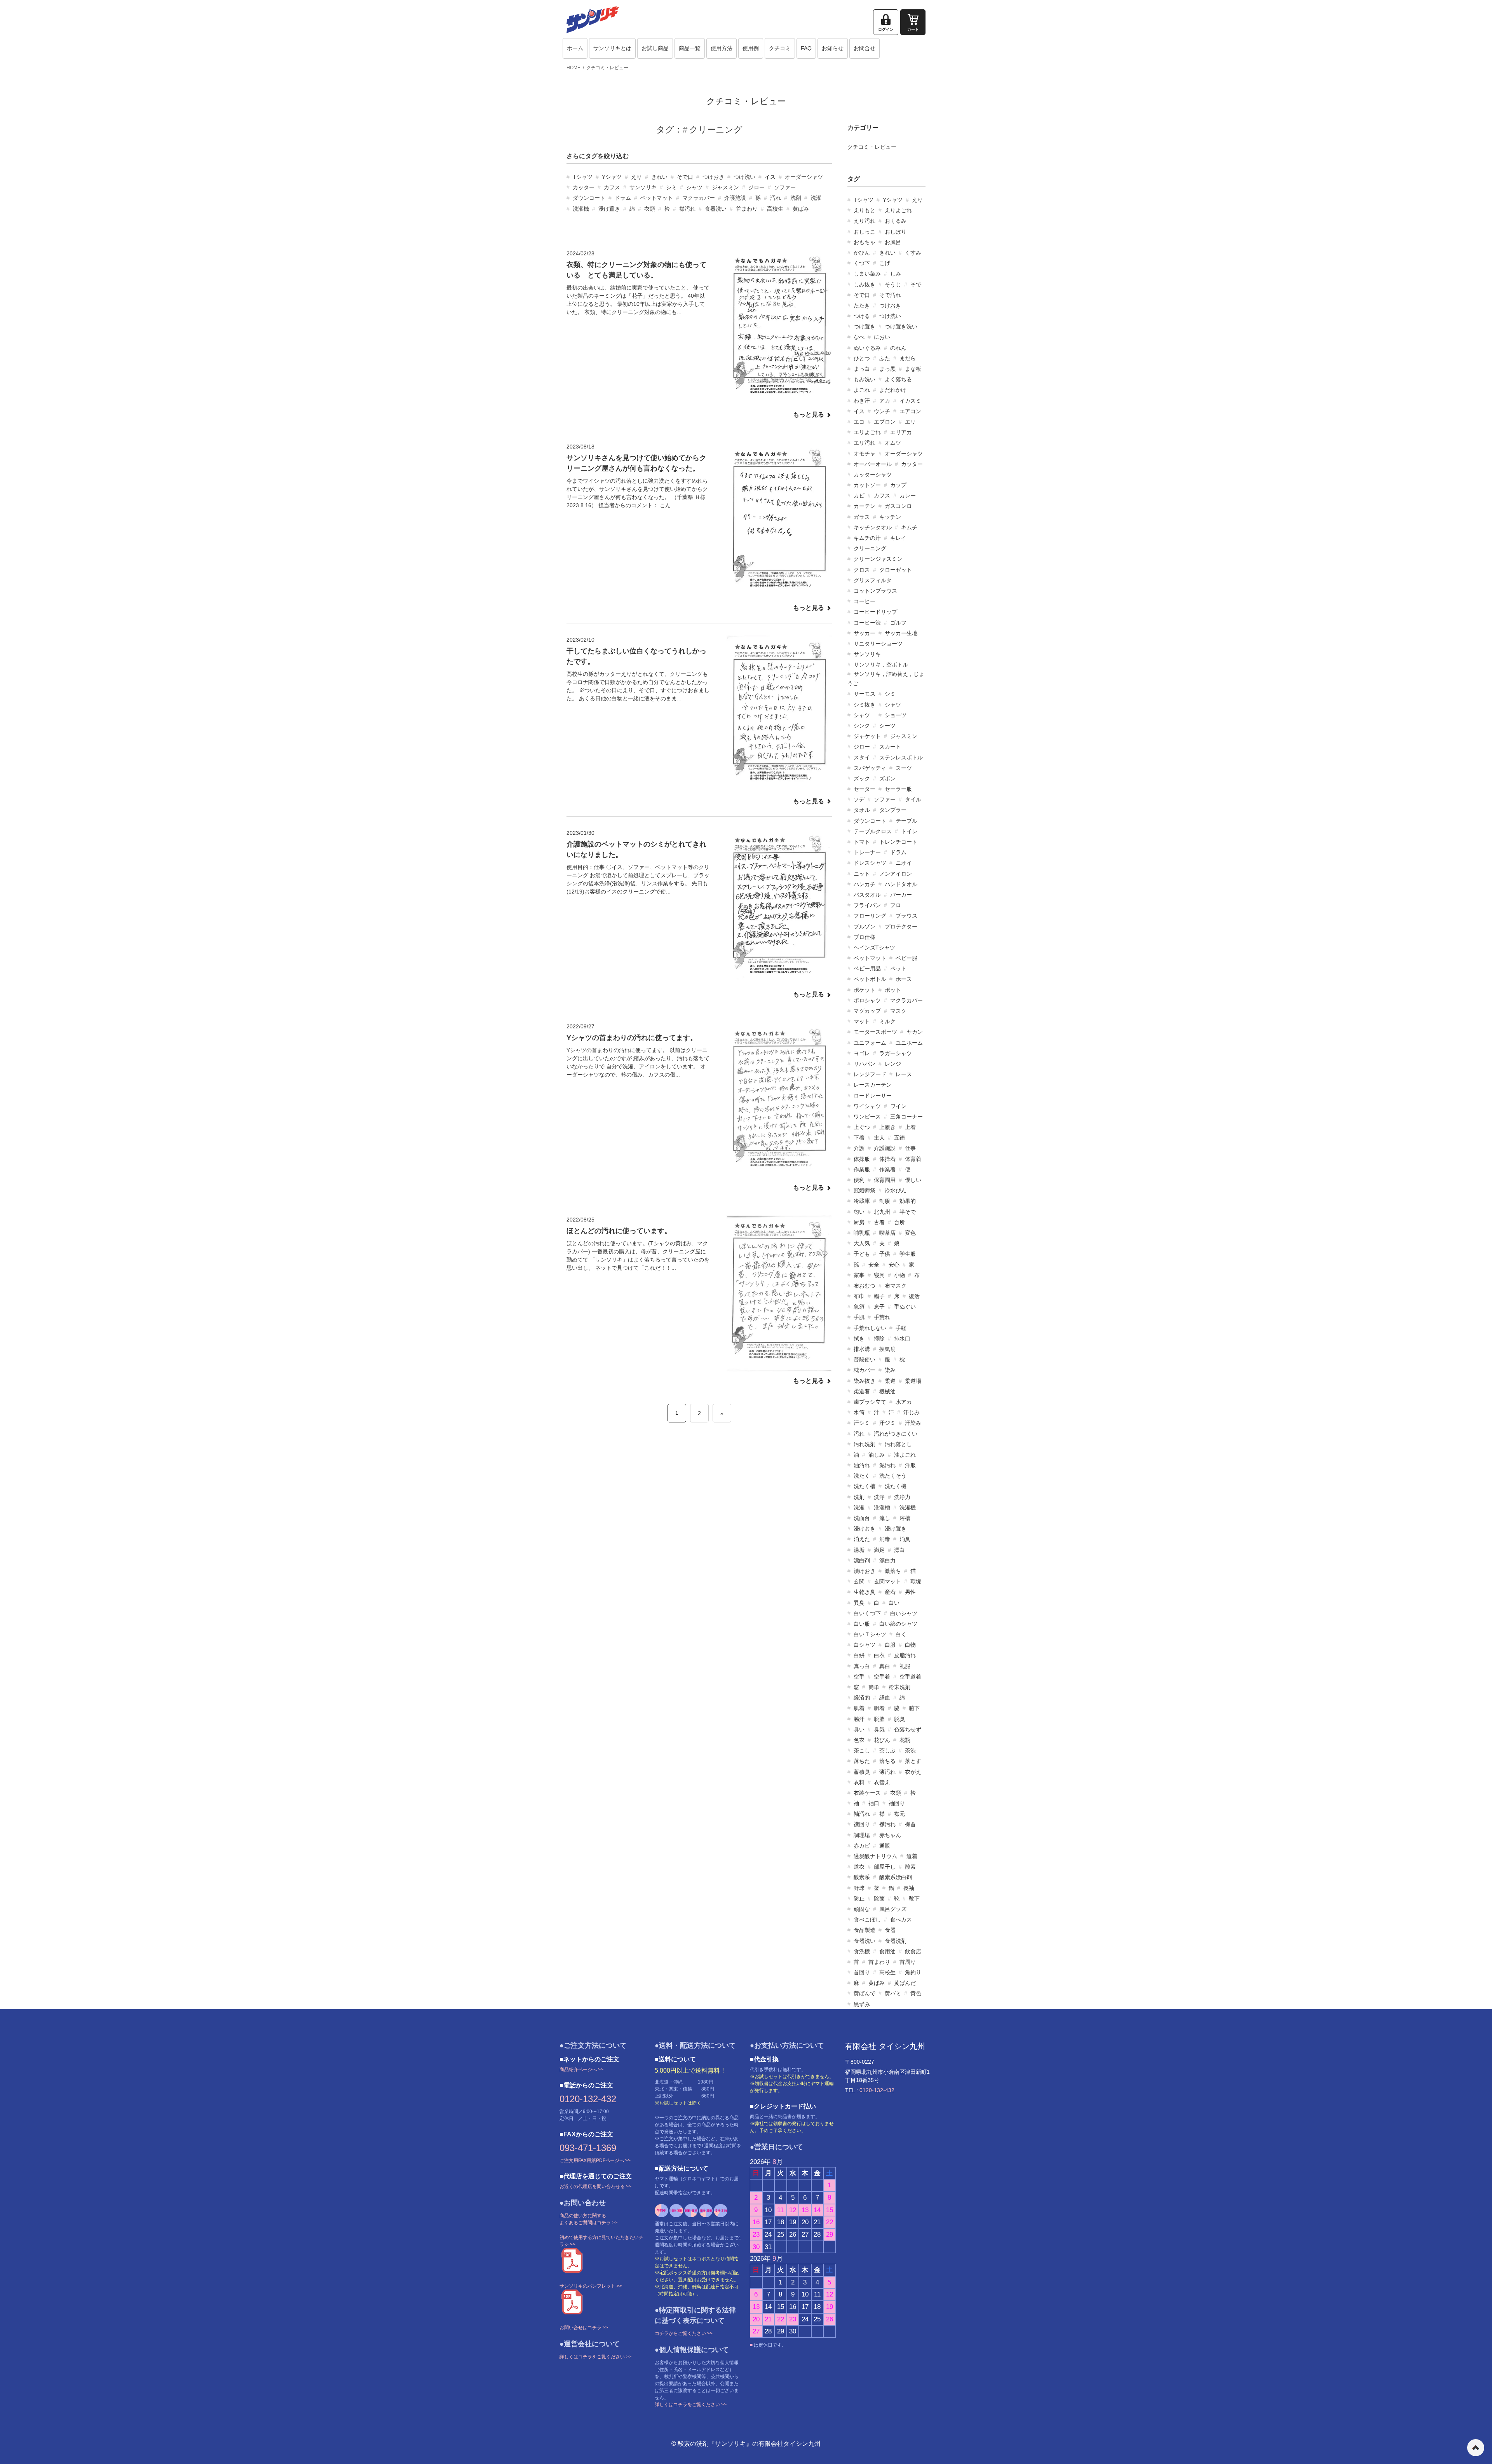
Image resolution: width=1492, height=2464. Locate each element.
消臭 (905, 1539)
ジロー (756, 187)
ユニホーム (909, 1043)
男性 (910, 1592)
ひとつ (862, 358)
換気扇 (887, 1349)
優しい (913, 1180)
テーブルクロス (873, 831)
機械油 (887, 1391)
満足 (879, 1550)
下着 (859, 1138)
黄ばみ (801, 209)
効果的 (908, 1201)
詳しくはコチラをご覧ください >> (595, 2357)
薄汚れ (887, 1772)
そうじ (893, 284)
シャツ (694, 187)
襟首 (910, 1824)
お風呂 (893, 242)
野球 (859, 1888)
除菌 (879, 1899)
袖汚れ (862, 1814)
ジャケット (867, 736)
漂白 (899, 1550)
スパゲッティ (870, 768)
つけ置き (865, 326)
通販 (885, 1846)
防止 (859, 1899)
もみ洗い (865, 379)
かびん (862, 253)
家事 (859, 1275)
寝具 (879, 1275)
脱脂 (879, 1719)
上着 (910, 1127)
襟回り (862, 1824)
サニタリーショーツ (878, 644)
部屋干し (885, 1867)
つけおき (713, 177)
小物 (899, 1275)
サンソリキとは (612, 48)
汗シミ (862, 1423)
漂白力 (887, 1560)
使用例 (751, 48)
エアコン (910, 411)
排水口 (902, 1338)
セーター (865, 789)
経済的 (862, 1698)
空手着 (882, 1677)
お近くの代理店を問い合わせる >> (595, 2187)
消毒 (885, 1539)
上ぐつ (862, 1127)
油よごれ (905, 1455)
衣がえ (913, 1772)
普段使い (865, 1359)
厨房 (859, 1222)
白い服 (862, 1624)
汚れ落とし (898, 1444)
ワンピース (867, 1117)
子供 (885, 1254)
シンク (862, 726)
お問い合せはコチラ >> (584, 2328)
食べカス (901, 1920)
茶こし (862, 1750)
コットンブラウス (875, 591)
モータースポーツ (875, 1032)
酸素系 (862, 1877)
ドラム (623, 198)
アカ (885, 401)
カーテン (865, 506)
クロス (862, 570)
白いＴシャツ (870, 1634)
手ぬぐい (905, 1307)
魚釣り (913, 1972)
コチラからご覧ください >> (684, 2333)
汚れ (776, 198)
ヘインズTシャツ (874, 948)
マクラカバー (699, 198)
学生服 (908, 1254)
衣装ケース (867, 1793)
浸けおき (865, 1529)
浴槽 (905, 1518)
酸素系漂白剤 (896, 1877)
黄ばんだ (905, 1983)
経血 (885, 1698)
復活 (914, 1296)
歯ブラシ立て (870, 1402)
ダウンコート (589, 198)
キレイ (898, 538)
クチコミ (780, 48)
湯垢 (859, 1550)
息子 (879, 1307)
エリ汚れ (865, 443)
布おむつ (865, 1286)
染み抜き (865, 1381)
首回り (862, 1972)
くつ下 (862, 263)
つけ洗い (744, 177)
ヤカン (915, 1032)
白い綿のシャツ (898, 1624)
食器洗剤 (896, 1941)
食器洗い (716, 209)
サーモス (865, 694)
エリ (910, 422)
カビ (859, 496)
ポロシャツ (867, 1000)
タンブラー (893, 810)
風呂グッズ (893, 1909)
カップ (898, 485)
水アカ (904, 1402)
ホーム (575, 48)
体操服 (862, 1159)
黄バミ (893, 1993)
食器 (890, 1930)
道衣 (859, 1867)
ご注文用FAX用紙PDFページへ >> (595, 2160)
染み (890, 1370)
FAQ (806, 48)
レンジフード (870, 1074)
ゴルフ (898, 623)
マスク (898, 1011)
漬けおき (865, 1571)
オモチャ (865, 454)
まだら (908, 358)
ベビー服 (906, 958)
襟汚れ (687, 209)
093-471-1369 (588, 2148)
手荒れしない (870, 1328)
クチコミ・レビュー (607, 68)
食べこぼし (867, 1920)
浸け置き (609, 209)
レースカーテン (873, 1085)
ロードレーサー (873, 1096)
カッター (584, 187)
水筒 (859, 1412)
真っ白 (862, 1666)
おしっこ (865, 232)
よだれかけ (893, 390)
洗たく (862, 1476)
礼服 (905, 1666)
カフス (612, 187)
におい (882, 337)
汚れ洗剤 (865, 1444)
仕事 (910, 1148)
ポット (893, 990)
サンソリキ (643, 187)
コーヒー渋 (867, 623)
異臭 (859, 1603)
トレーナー (867, 852)
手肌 (859, 1317)
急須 (859, 1307)
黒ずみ (862, 2004)
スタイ (862, 757)
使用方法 (722, 48)
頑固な (862, 1909)
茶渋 (910, 1750)
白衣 (879, 1655)
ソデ (859, 799)
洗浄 (879, 1497)
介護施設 (735, 198)
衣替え (882, 1782)
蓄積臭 (862, 1772)
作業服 (862, 1169)
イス (770, 177)
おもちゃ (865, 242)
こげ (885, 263)
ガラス (862, 517)
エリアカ (901, 432)
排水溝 (862, 1349)
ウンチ (882, 411)
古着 (879, 1222)
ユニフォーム (870, 1043)
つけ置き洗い (901, 326)
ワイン (898, 1106)
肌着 (859, 1708)
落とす (913, 1761)
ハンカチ (865, 884)
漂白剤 (862, 1560)
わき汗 (862, 401)
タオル (862, 810)
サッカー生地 (901, 633)
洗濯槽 (882, 1508)
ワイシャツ (867, 1106)
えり (636, 177)
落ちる (887, 1761)
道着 (912, 1856)
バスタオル (867, 895)
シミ (671, 187)
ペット (898, 968)
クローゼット (896, 570)
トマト (862, 842)
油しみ (877, 1455)
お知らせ (833, 48)
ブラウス (906, 916)
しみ (896, 274)
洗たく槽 (865, 1486)
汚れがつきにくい (896, 1434)
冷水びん (896, 1190)
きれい (659, 177)
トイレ (909, 831)
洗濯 (816, 198)
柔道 (890, 1381)
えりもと (865, 210)
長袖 (909, 1888)
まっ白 (862, 369)
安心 (894, 1265)
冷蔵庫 (862, 1201)
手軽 (901, 1328)
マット (862, 1021)
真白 (885, 1666)
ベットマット (657, 198)
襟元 (899, 1814)
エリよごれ (867, 432)
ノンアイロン (896, 874)
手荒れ (882, 1317)
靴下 (914, 1899)
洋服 (910, 1465)
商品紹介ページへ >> (581, 2070)
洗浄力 (902, 1497)
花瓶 (905, 1740)
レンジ (893, 1064)
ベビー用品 (867, 968)
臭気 (879, 1729)
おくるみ (896, 221)
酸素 (910, 1867)
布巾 (859, 1296)
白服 (890, 1645)
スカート (890, 747)
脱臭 (899, 1719)
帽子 (879, 1296)
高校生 (775, 209)
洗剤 (796, 198)
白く (901, 1634)
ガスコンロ (898, 506)
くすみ (913, 253)
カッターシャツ (873, 475)
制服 (885, 1201)
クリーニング (870, 548)
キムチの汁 (867, 538)
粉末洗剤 (899, 1687)
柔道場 (913, 1381)
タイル (913, 799)
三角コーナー (906, 1117)
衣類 (650, 209)
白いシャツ (904, 1613)
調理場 (862, 1835)
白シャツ (865, 1645)
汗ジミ (887, 1423)
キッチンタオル (873, 527)
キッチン (890, 517)
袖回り (897, 1803)
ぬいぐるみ (867, 348)
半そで (908, 1212)
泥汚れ (887, 1465)
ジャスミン (725, 187)
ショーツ (896, 715)
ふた (885, 358)
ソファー (785, 187)
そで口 (685, 177)
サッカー (865, 633)
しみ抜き (865, 284)
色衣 (859, 1740)
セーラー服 (898, 789)
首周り (908, 1962)
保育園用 (885, 1180)
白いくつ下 (867, 1613)
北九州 (882, 1212)
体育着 (913, 1159)
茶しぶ (887, 1750)
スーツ (904, 768)
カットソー (867, 485)
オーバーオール (873, 464)
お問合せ (865, 48)
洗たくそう (893, 1476)
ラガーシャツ (896, 1053)
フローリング (870, 916)
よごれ (862, 390)
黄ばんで (865, 1993)
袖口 (874, 1803)
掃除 (879, 1338)
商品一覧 (690, 48)
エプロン (885, 422)
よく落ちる (898, 379)
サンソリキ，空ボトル (881, 665)
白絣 (859, 1655)
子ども (862, 1254)
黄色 (916, 1993)
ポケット (865, 990)
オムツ (893, 443)
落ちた (862, 1761)
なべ (859, 337)
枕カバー (865, 1370)
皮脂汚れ (905, 1655)
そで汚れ (890, 295)
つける (862, 316)
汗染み (913, 1423)
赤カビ (862, 1846)
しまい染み (867, 274)
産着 (890, 1592)
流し (885, 1518)
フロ (896, 905)
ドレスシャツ (870, 863)
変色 (910, 1233)
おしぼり (896, 232)
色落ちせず (908, 1729)
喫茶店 (887, 1233)
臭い (859, 1729)
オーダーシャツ (804, 177)
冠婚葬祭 (865, 1190)
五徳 (899, 1138)
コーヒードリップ (875, 612)
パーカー (901, 895)
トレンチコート (898, 842)
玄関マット (887, 1581)
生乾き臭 (865, 1592)
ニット (862, 874)
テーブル (906, 821)
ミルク (887, 1021)
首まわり (747, 209)
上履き (887, 1127)
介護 (859, 1148)
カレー (908, 496)
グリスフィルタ (873, 580)
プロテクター (901, 927)
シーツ (887, 726)
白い (894, 1603)
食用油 (887, 1951)
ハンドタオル (901, 884)
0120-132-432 (588, 2099)
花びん (882, 1740)
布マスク (896, 1286)
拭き (859, 1338)
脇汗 (859, 1719)
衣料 (859, 1782)
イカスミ (910, 401)
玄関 (859, 1581)
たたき (862, 305)
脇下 (914, 1708)
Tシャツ (583, 177)
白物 (910, 1645)
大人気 (862, 1243)
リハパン (865, 1064)
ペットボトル (870, 979)
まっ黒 (887, 369)
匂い (859, 1212)
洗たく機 (896, 1486)
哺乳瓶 (862, 1233)
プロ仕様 (865, 937)
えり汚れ (865, 221)
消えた (862, 1539)
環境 (916, 1581)
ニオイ (904, 863)
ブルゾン (865, 927)
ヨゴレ (862, 1053)
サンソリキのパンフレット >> (591, 2286)
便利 (859, 1180)
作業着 (887, 1169)
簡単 (874, 1687)
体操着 (887, 1159)
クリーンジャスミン (878, 559)
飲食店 (913, 1951)
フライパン (867, 905)
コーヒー (865, 601)
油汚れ (862, 1465)
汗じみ (912, 1412)
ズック (862, 778)
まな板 (913, 369)
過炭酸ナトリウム (875, 1856)
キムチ (909, 527)
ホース (904, 979)
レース (904, 1074)
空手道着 (910, 1677)
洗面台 (862, 1518)
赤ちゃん (890, 1835)
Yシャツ (612, 177)
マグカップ (867, 1011)
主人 (879, 1138)
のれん (898, 348)
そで (916, 284)
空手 (859, 1677)
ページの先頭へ (1476, 2448)
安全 (874, 1265)
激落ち (893, 1571)
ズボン (887, 778)
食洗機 (862, 1951)
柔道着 (862, 1391)
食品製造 (865, 1930)
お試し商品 (655, 48)
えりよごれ (898, 210)
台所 (899, 1222)
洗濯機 (581, 209)
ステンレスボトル (901, 757)
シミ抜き (865, 705)
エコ (859, 422)
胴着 (879, 1708)
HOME (573, 68)
